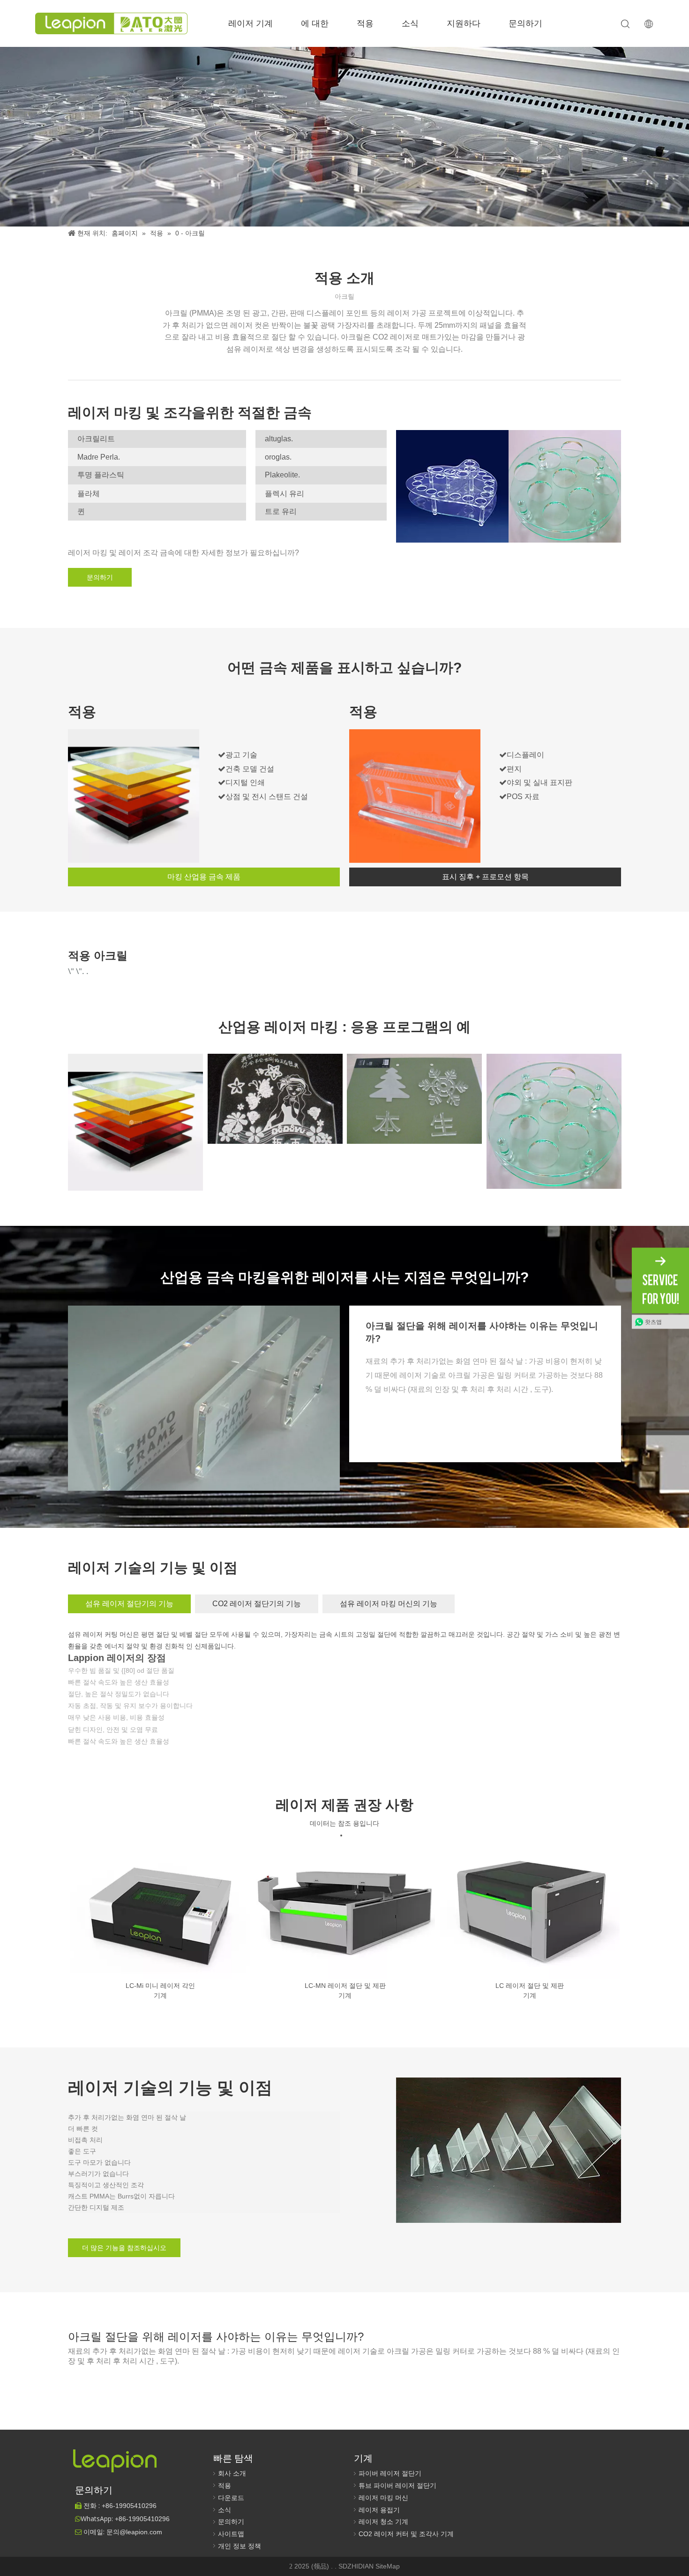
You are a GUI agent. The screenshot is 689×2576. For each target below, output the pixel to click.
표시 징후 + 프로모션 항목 (485, 877)
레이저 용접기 (379, 2510)
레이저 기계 (251, 23)
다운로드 (231, 2498)
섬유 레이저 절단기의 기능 (129, 1604)
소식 (410, 23)
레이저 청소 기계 (383, 2522)
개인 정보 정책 (240, 2546)
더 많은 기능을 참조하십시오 (124, 2248)
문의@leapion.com (134, 2532)
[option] (160, 1921)
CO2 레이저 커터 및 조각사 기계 (406, 2534)
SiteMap (388, 2566)
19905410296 (129, 2506)
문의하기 (525, 23)
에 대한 (315, 23)
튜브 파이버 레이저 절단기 (397, 2485)
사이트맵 (231, 2534)
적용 (365, 23)
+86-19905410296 (142, 2519)
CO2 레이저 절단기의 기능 (257, 1604)
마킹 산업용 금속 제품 (204, 877)
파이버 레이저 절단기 (390, 2473)
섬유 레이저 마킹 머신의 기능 (389, 1604)
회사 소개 (232, 2473)
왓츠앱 (653, 1322)
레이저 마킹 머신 (383, 2498)
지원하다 (464, 23)
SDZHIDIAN (357, 2566)
